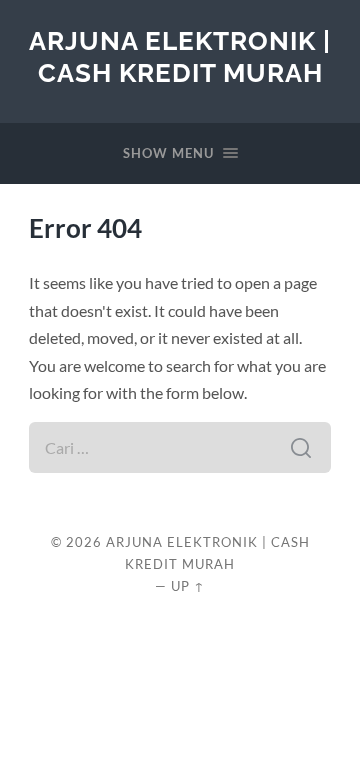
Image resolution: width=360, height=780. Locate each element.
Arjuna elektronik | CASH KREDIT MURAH (180, 56)
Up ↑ (188, 586)
